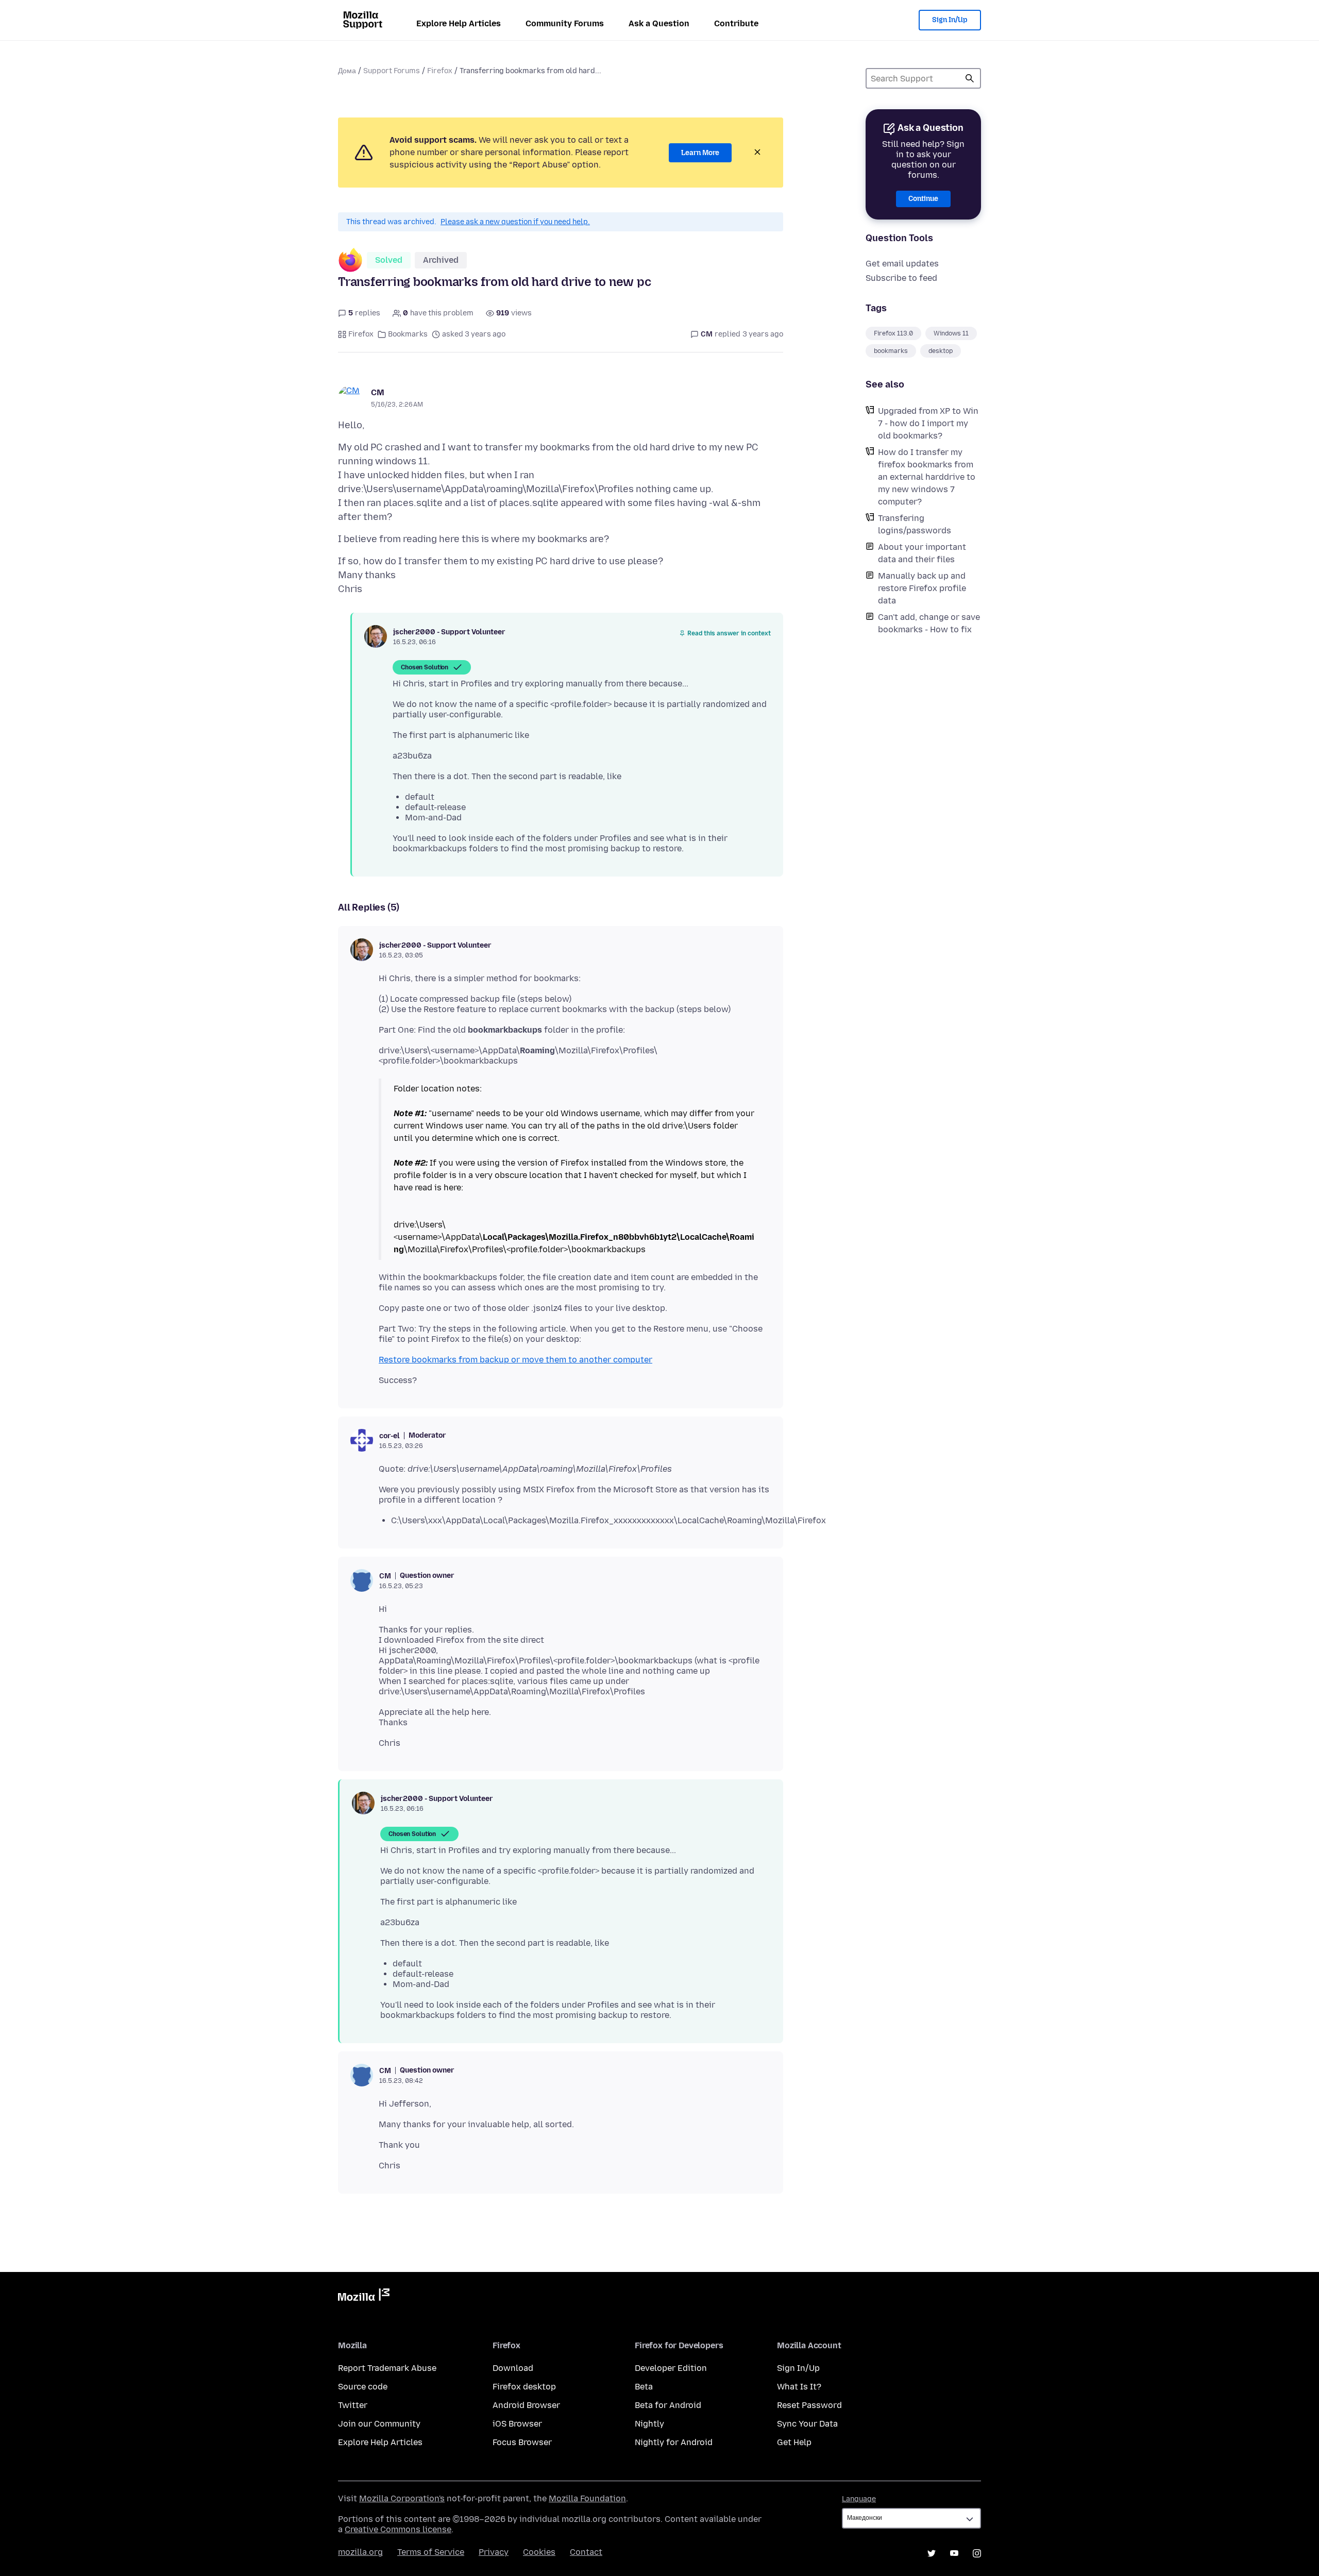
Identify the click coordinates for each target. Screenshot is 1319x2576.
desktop (941, 351)
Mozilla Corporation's (402, 2498)
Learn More (700, 153)
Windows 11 (951, 333)
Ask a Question (659, 23)
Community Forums (565, 23)
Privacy (494, 2552)
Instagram (977, 2553)
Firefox (440, 71)
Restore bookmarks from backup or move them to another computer (515, 1360)
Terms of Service (431, 2552)
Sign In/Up (950, 20)
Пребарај (970, 78)
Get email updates (902, 264)
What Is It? (799, 2387)
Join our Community (379, 2424)
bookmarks (891, 351)
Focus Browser (522, 2442)
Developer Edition (671, 2368)
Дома (347, 71)
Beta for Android (668, 2405)
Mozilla (364, 2297)
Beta (644, 2387)
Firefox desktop (524, 2387)
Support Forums (392, 71)
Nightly (649, 2424)
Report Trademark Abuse (387, 2368)
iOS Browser (517, 2424)
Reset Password (809, 2405)
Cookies (539, 2552)
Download (513, 2368)
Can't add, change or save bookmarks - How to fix (929, 623)
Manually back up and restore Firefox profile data (922, 588)
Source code (363, 2387)
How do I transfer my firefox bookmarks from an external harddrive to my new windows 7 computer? (927, 477)
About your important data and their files (922, 553)
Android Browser (526, 2405)
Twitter (353, 2405)
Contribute (736, 23)
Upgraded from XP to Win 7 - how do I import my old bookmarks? (928, 423)
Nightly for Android (674, 2442)
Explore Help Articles (459, 23)
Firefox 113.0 (893, 333)
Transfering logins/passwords (915, 524)
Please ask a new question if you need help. (515, 222)
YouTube (954, 2553)
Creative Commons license (398, 2529)
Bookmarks (408, 334)
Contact (586, 2552)
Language (859, 2499)
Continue (923, 199)
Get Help (794, 2442)
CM (378, 392)
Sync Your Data (807, 2424)
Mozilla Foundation (587, 2498)
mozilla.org (360, 2552)
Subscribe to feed (901, 278)
